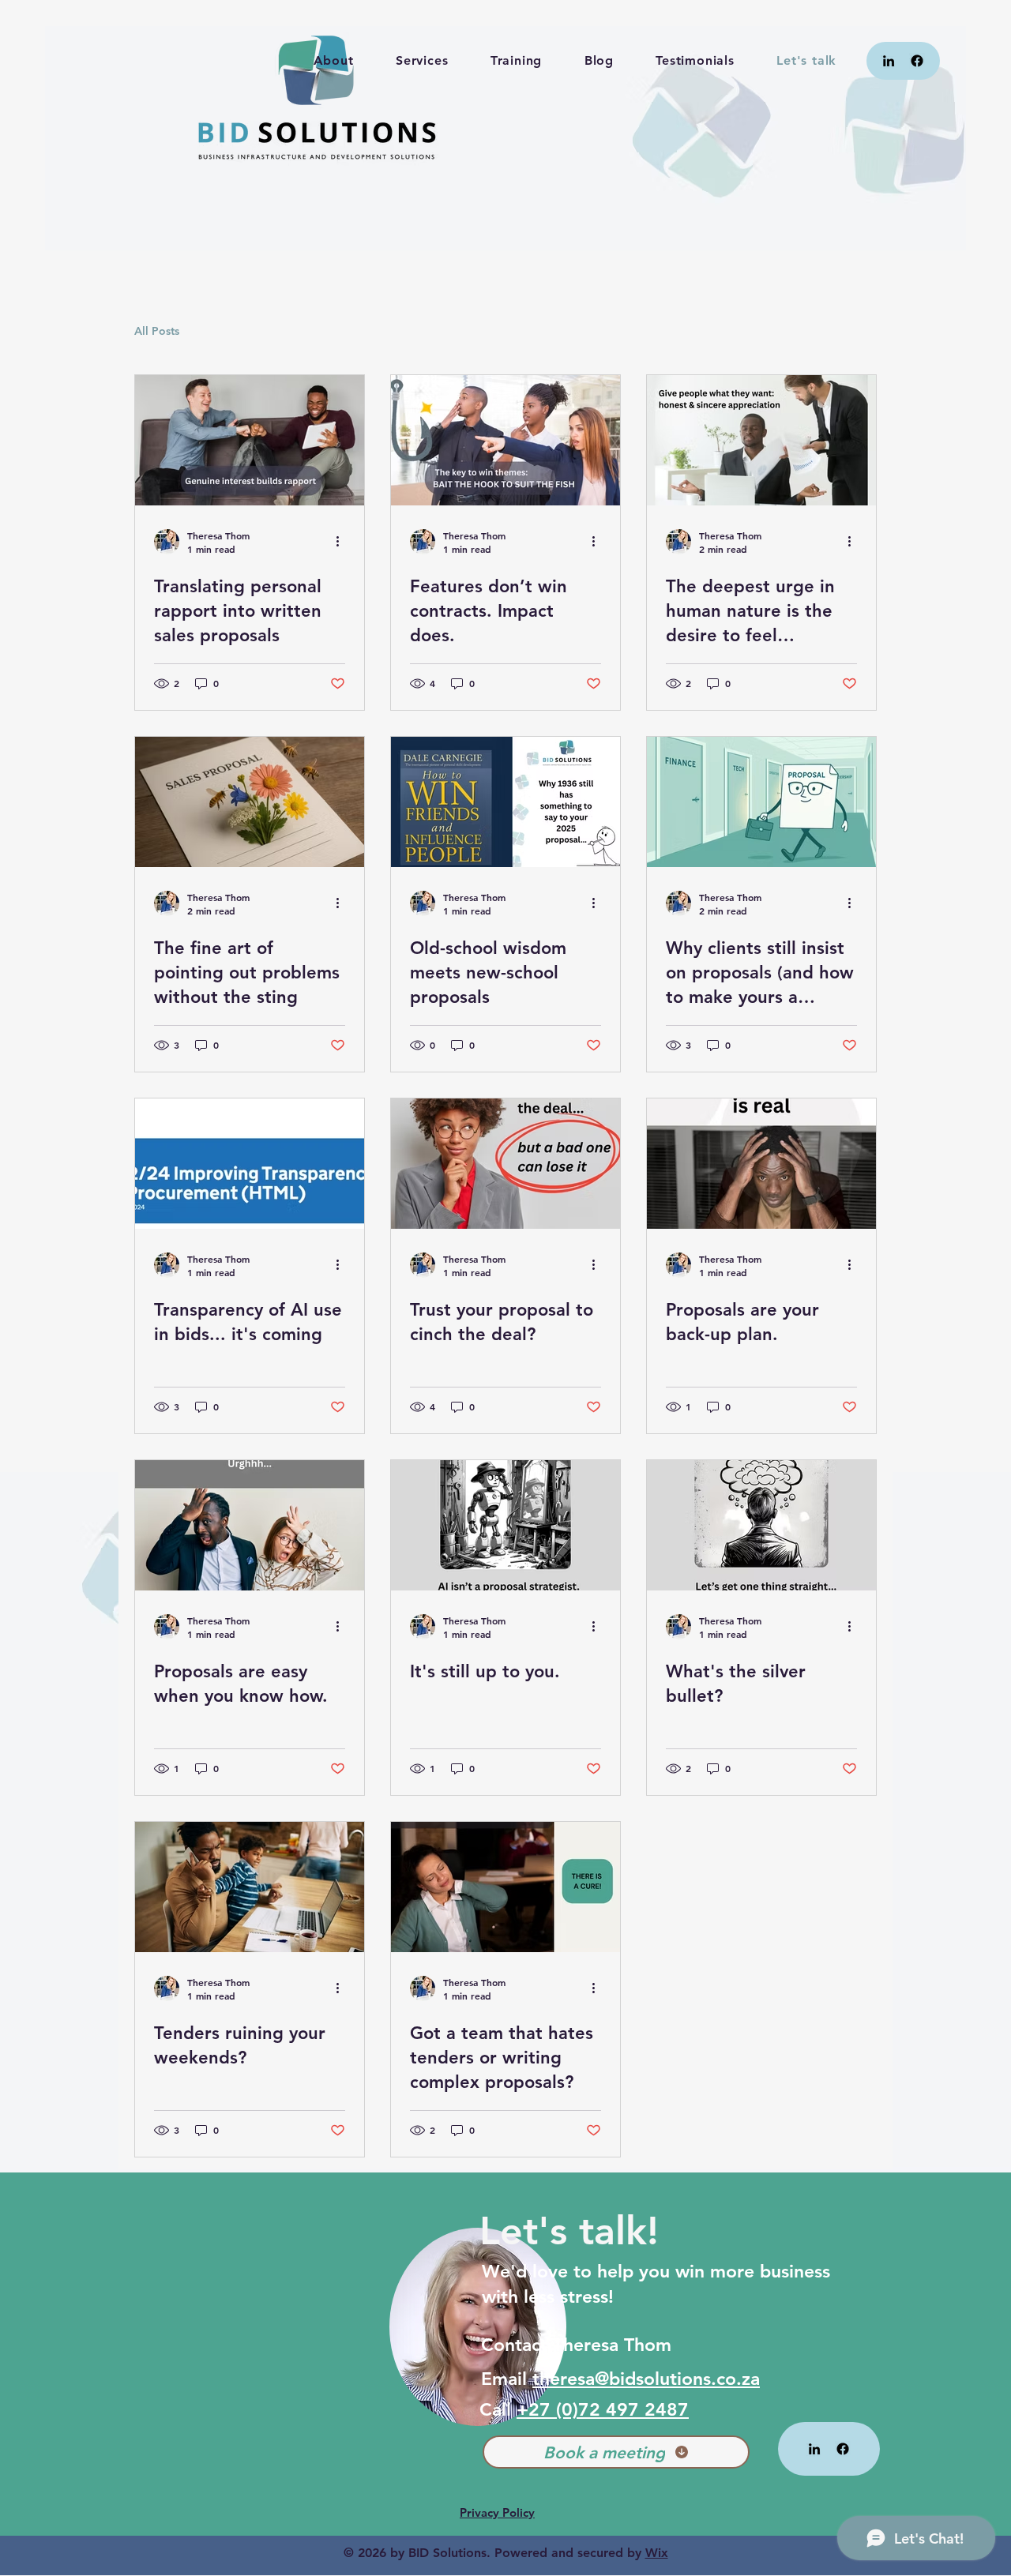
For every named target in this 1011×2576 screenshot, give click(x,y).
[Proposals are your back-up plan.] (761, 1164)
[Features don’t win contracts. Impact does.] (505, 440)
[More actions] (343, 542)
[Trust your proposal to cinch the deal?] (505, 1164)
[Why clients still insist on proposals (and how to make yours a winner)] (761, 802)
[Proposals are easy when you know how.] (250, 1525)
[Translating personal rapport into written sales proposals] (250, 440)
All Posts (157, 331)
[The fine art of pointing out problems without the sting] (250, 802)
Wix (657, 2553)
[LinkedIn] (889, 61)
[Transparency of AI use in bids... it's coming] (250, 1164)
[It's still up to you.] (505, 1525)
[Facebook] (917, 61)
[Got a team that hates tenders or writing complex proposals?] (505, 1887)
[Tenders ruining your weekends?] (250, 1887)
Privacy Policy (497, 2512)
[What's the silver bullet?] (761, 1525)
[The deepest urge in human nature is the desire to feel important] (761, 440)
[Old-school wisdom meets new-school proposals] (505, 802)
